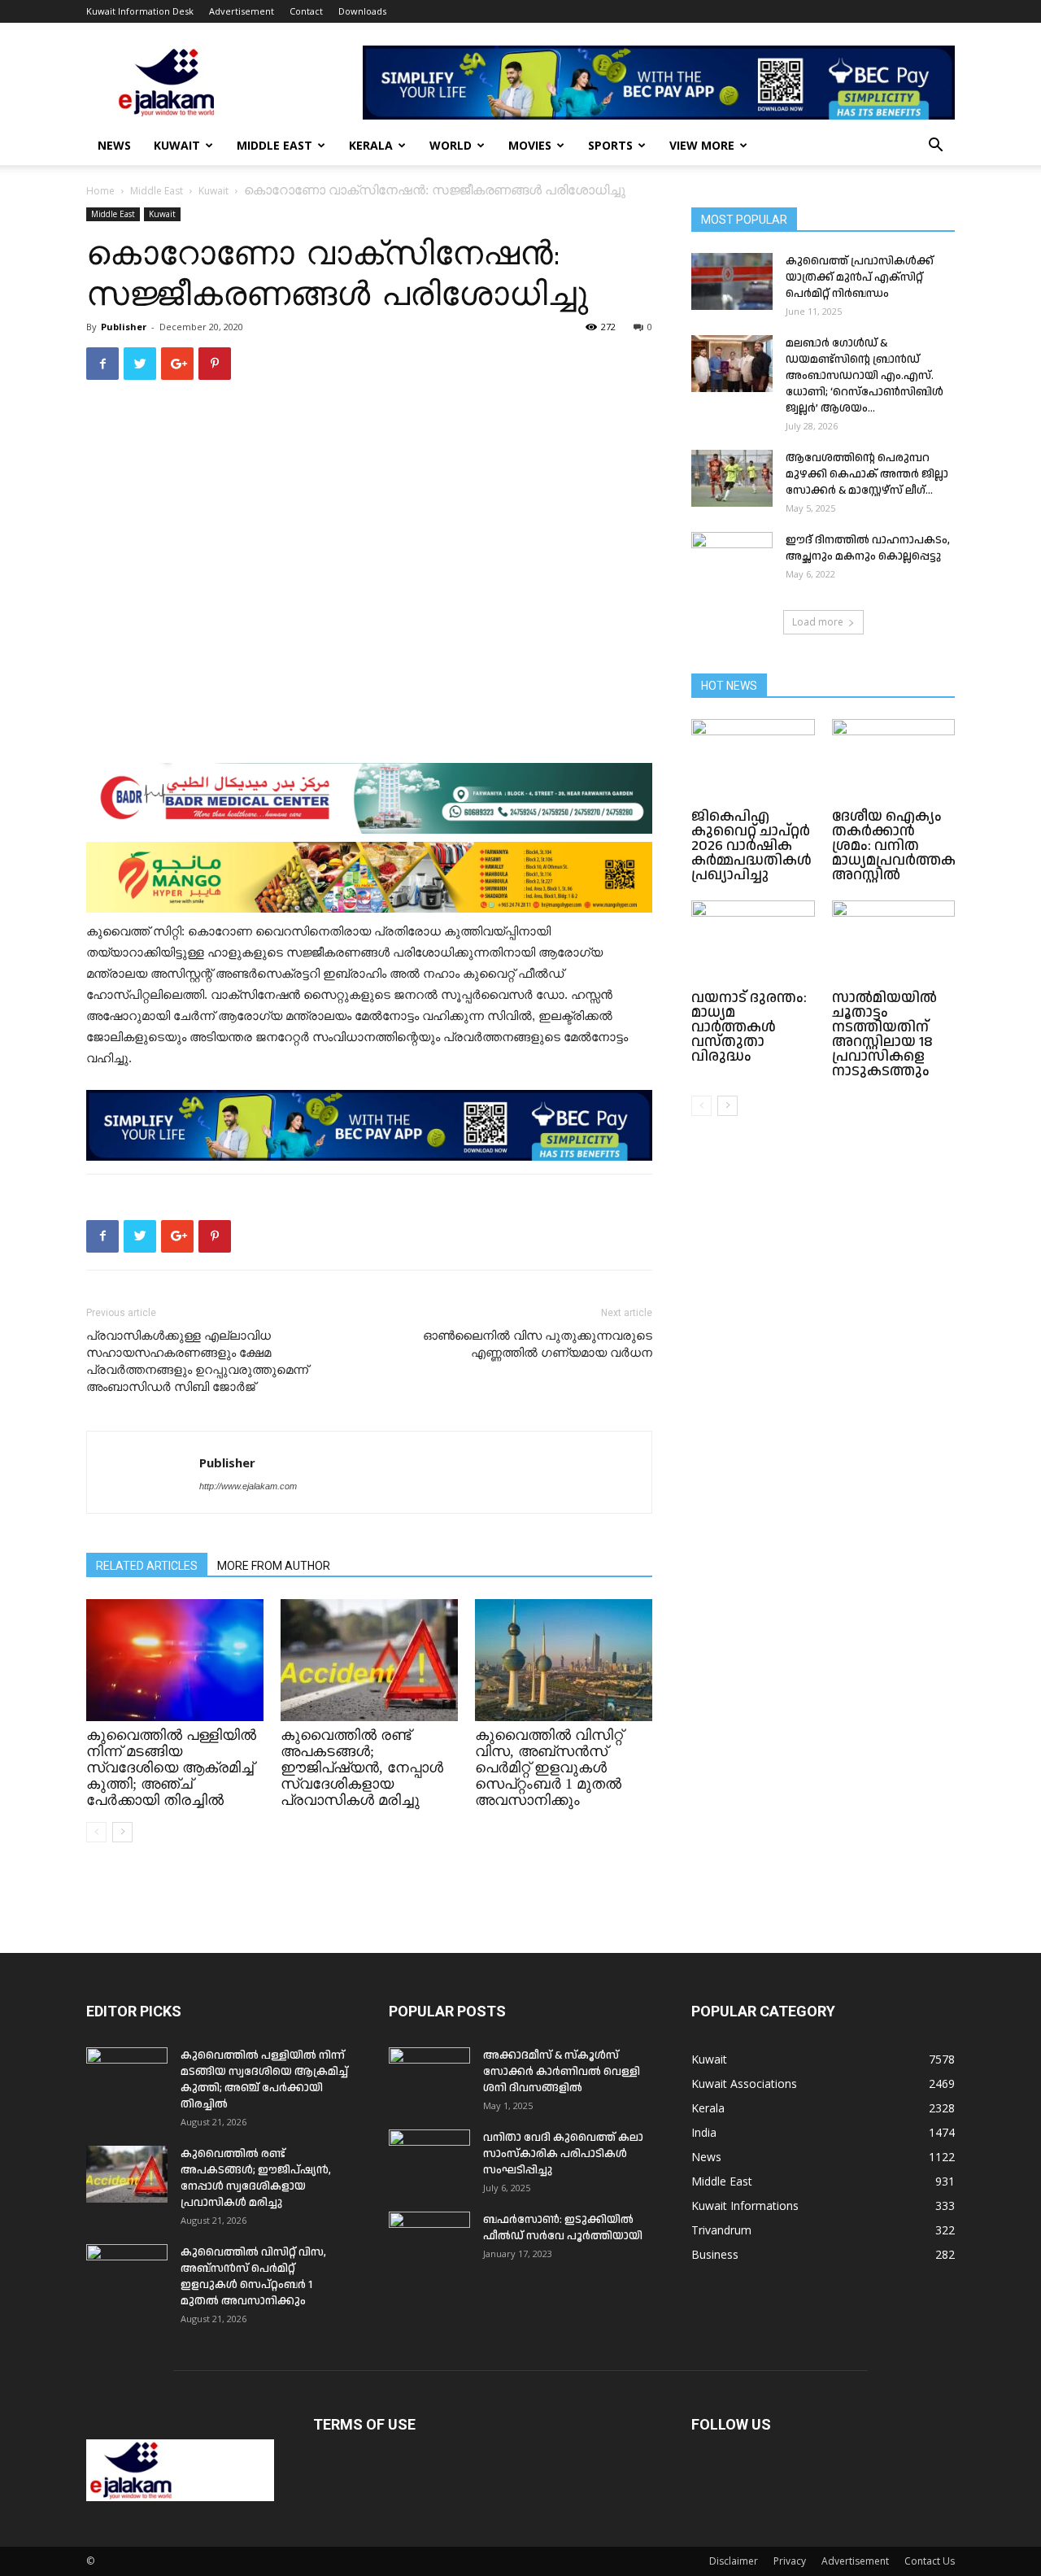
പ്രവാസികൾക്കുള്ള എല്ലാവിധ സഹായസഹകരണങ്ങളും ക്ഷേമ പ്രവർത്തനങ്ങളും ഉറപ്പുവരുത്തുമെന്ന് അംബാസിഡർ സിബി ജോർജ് (197, 1361)
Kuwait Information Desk (140, 11)
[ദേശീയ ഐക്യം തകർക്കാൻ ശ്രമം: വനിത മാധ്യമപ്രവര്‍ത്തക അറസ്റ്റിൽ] (894, 761)
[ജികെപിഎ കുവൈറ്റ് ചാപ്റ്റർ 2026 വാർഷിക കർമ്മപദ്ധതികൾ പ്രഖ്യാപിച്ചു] (753, 761)
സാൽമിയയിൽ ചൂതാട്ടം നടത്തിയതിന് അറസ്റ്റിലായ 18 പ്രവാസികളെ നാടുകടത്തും (884, 1034)
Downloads (362, 11)
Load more (818, 622)
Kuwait (177, 145)
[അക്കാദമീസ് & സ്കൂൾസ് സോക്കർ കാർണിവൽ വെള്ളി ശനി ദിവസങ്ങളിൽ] (429, 2076)
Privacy (790, 2561)
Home (100, 191)
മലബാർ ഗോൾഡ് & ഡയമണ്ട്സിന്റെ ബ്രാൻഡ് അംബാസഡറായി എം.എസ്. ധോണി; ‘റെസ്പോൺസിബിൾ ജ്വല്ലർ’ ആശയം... (865, 376)
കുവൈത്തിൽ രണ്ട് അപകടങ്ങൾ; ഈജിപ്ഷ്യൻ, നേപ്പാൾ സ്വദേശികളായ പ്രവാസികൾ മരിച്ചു (362, 1767)
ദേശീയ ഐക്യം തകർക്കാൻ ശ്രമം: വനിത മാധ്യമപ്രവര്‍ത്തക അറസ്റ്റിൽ (894, 846)
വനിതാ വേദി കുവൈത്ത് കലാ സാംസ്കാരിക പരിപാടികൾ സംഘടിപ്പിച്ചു (563, 2154)
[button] (935, 147)
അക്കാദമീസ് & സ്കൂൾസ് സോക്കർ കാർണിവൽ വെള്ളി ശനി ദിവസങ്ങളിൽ (562, 2072)
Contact (306, 11)
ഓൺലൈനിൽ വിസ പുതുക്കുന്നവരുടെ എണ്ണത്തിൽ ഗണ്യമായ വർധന (538, 1344)
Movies (530, 145)
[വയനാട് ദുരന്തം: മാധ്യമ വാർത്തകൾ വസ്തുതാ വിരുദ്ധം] (753, 943)
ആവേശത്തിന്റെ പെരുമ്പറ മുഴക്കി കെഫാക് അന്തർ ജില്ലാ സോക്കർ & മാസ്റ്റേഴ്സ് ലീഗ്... (867, 474)
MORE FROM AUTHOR (274, 1566)
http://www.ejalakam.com (248, 1486)
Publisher (124, 327)
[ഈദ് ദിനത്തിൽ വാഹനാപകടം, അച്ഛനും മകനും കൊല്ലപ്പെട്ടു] (732, 560)
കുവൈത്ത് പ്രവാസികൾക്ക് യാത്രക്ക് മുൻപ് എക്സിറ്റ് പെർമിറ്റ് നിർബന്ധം (860, 277)
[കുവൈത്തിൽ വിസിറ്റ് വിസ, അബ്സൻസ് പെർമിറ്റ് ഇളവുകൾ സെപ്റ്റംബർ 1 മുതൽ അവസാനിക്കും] (564, 1660)
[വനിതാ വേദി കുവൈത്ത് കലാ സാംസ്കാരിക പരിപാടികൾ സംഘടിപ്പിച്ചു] (429, 2158)
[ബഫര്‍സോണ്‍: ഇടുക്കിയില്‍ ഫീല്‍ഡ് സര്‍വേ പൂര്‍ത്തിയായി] (429, 2240)
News (114, 145)
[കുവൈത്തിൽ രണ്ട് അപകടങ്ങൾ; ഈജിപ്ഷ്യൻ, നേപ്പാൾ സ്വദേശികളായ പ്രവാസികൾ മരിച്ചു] (369, 1660)
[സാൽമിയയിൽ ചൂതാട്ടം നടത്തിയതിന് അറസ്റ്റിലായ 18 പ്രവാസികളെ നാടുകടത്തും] (894, 943)
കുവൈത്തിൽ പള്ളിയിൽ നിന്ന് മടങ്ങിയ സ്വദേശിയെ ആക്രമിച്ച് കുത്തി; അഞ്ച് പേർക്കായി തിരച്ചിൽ (171, 1767)
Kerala (371, 145)
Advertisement (242, 11)
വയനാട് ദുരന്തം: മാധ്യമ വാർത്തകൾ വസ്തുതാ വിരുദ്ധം (749, 1027)
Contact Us (930, 2561)
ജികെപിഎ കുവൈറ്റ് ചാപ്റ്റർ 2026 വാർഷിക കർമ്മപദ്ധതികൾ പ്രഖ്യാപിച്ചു (751, 846)
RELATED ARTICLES (147, 1566)
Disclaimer (734, 2561)
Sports (610, 145)
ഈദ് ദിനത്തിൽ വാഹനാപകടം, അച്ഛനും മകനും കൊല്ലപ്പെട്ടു (868, 548)
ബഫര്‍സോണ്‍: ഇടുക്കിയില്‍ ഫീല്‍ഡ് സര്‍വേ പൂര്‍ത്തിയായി (563, 2228)
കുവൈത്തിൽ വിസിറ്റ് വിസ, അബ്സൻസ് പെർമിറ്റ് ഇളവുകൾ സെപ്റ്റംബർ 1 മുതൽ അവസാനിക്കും (549, 1767)
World (451, 145)
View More (702, 145)
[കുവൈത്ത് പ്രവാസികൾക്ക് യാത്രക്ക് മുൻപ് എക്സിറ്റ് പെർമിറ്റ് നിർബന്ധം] (732, 281)
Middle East (274, 145)
